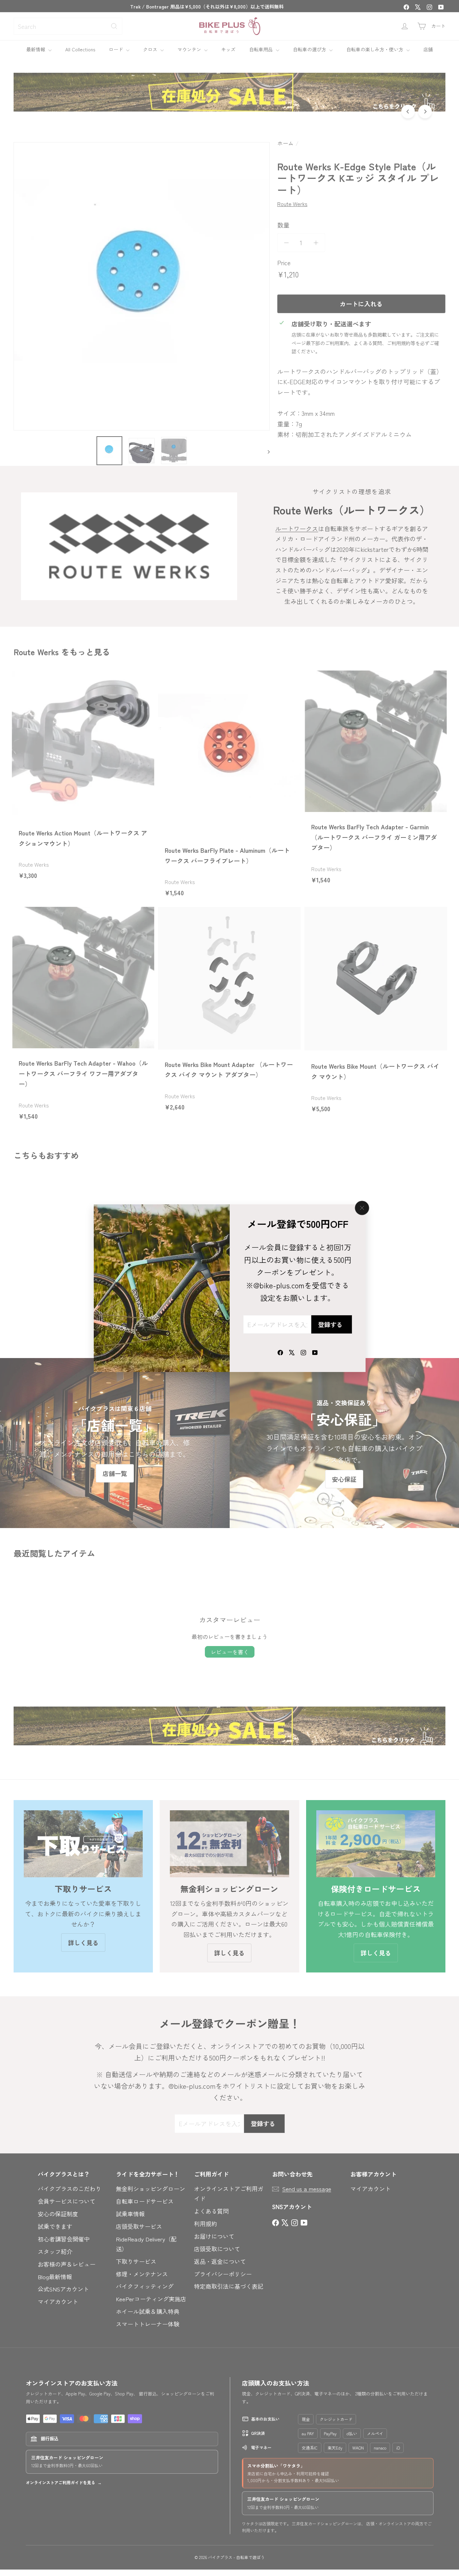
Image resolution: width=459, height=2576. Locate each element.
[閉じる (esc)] (362, 1208)
